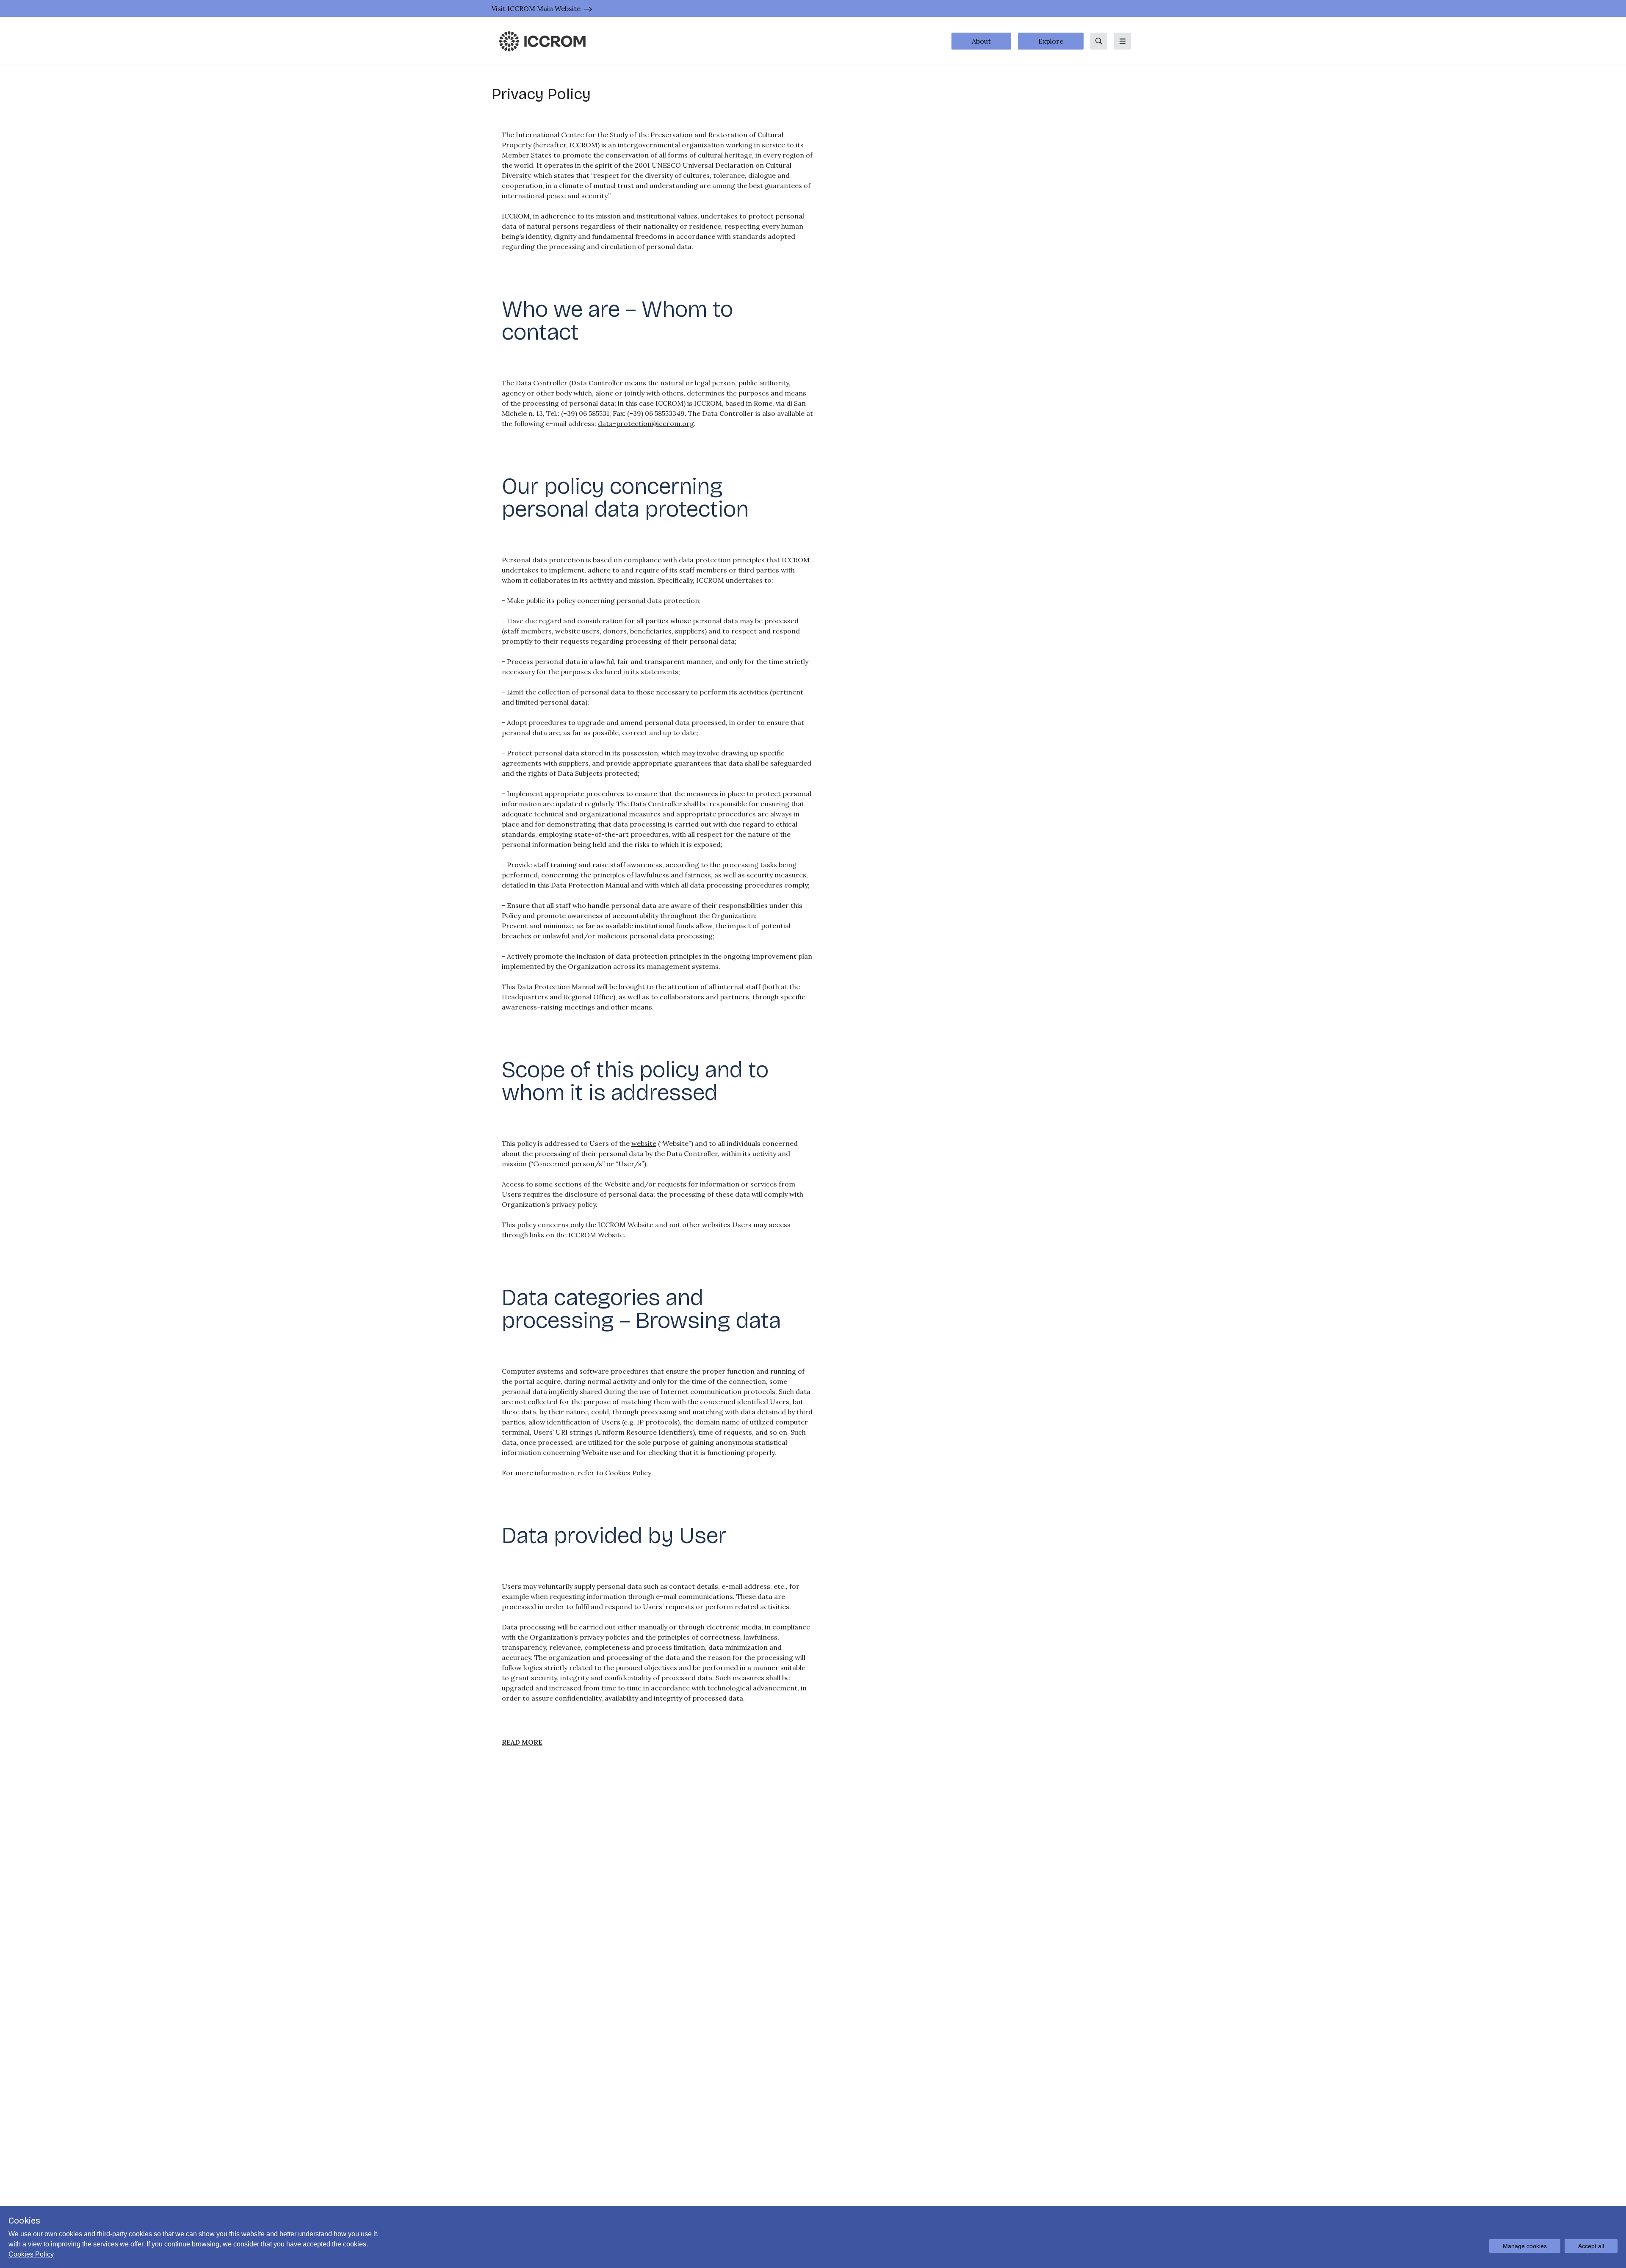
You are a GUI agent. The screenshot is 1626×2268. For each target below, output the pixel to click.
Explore (1051, 41)
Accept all (1591, 2246)
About (981, 41)
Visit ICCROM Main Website (536, 8)
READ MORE (522, 1742)
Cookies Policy (628, 1473)
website (644, 1143)
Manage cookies (1525, 2246)
